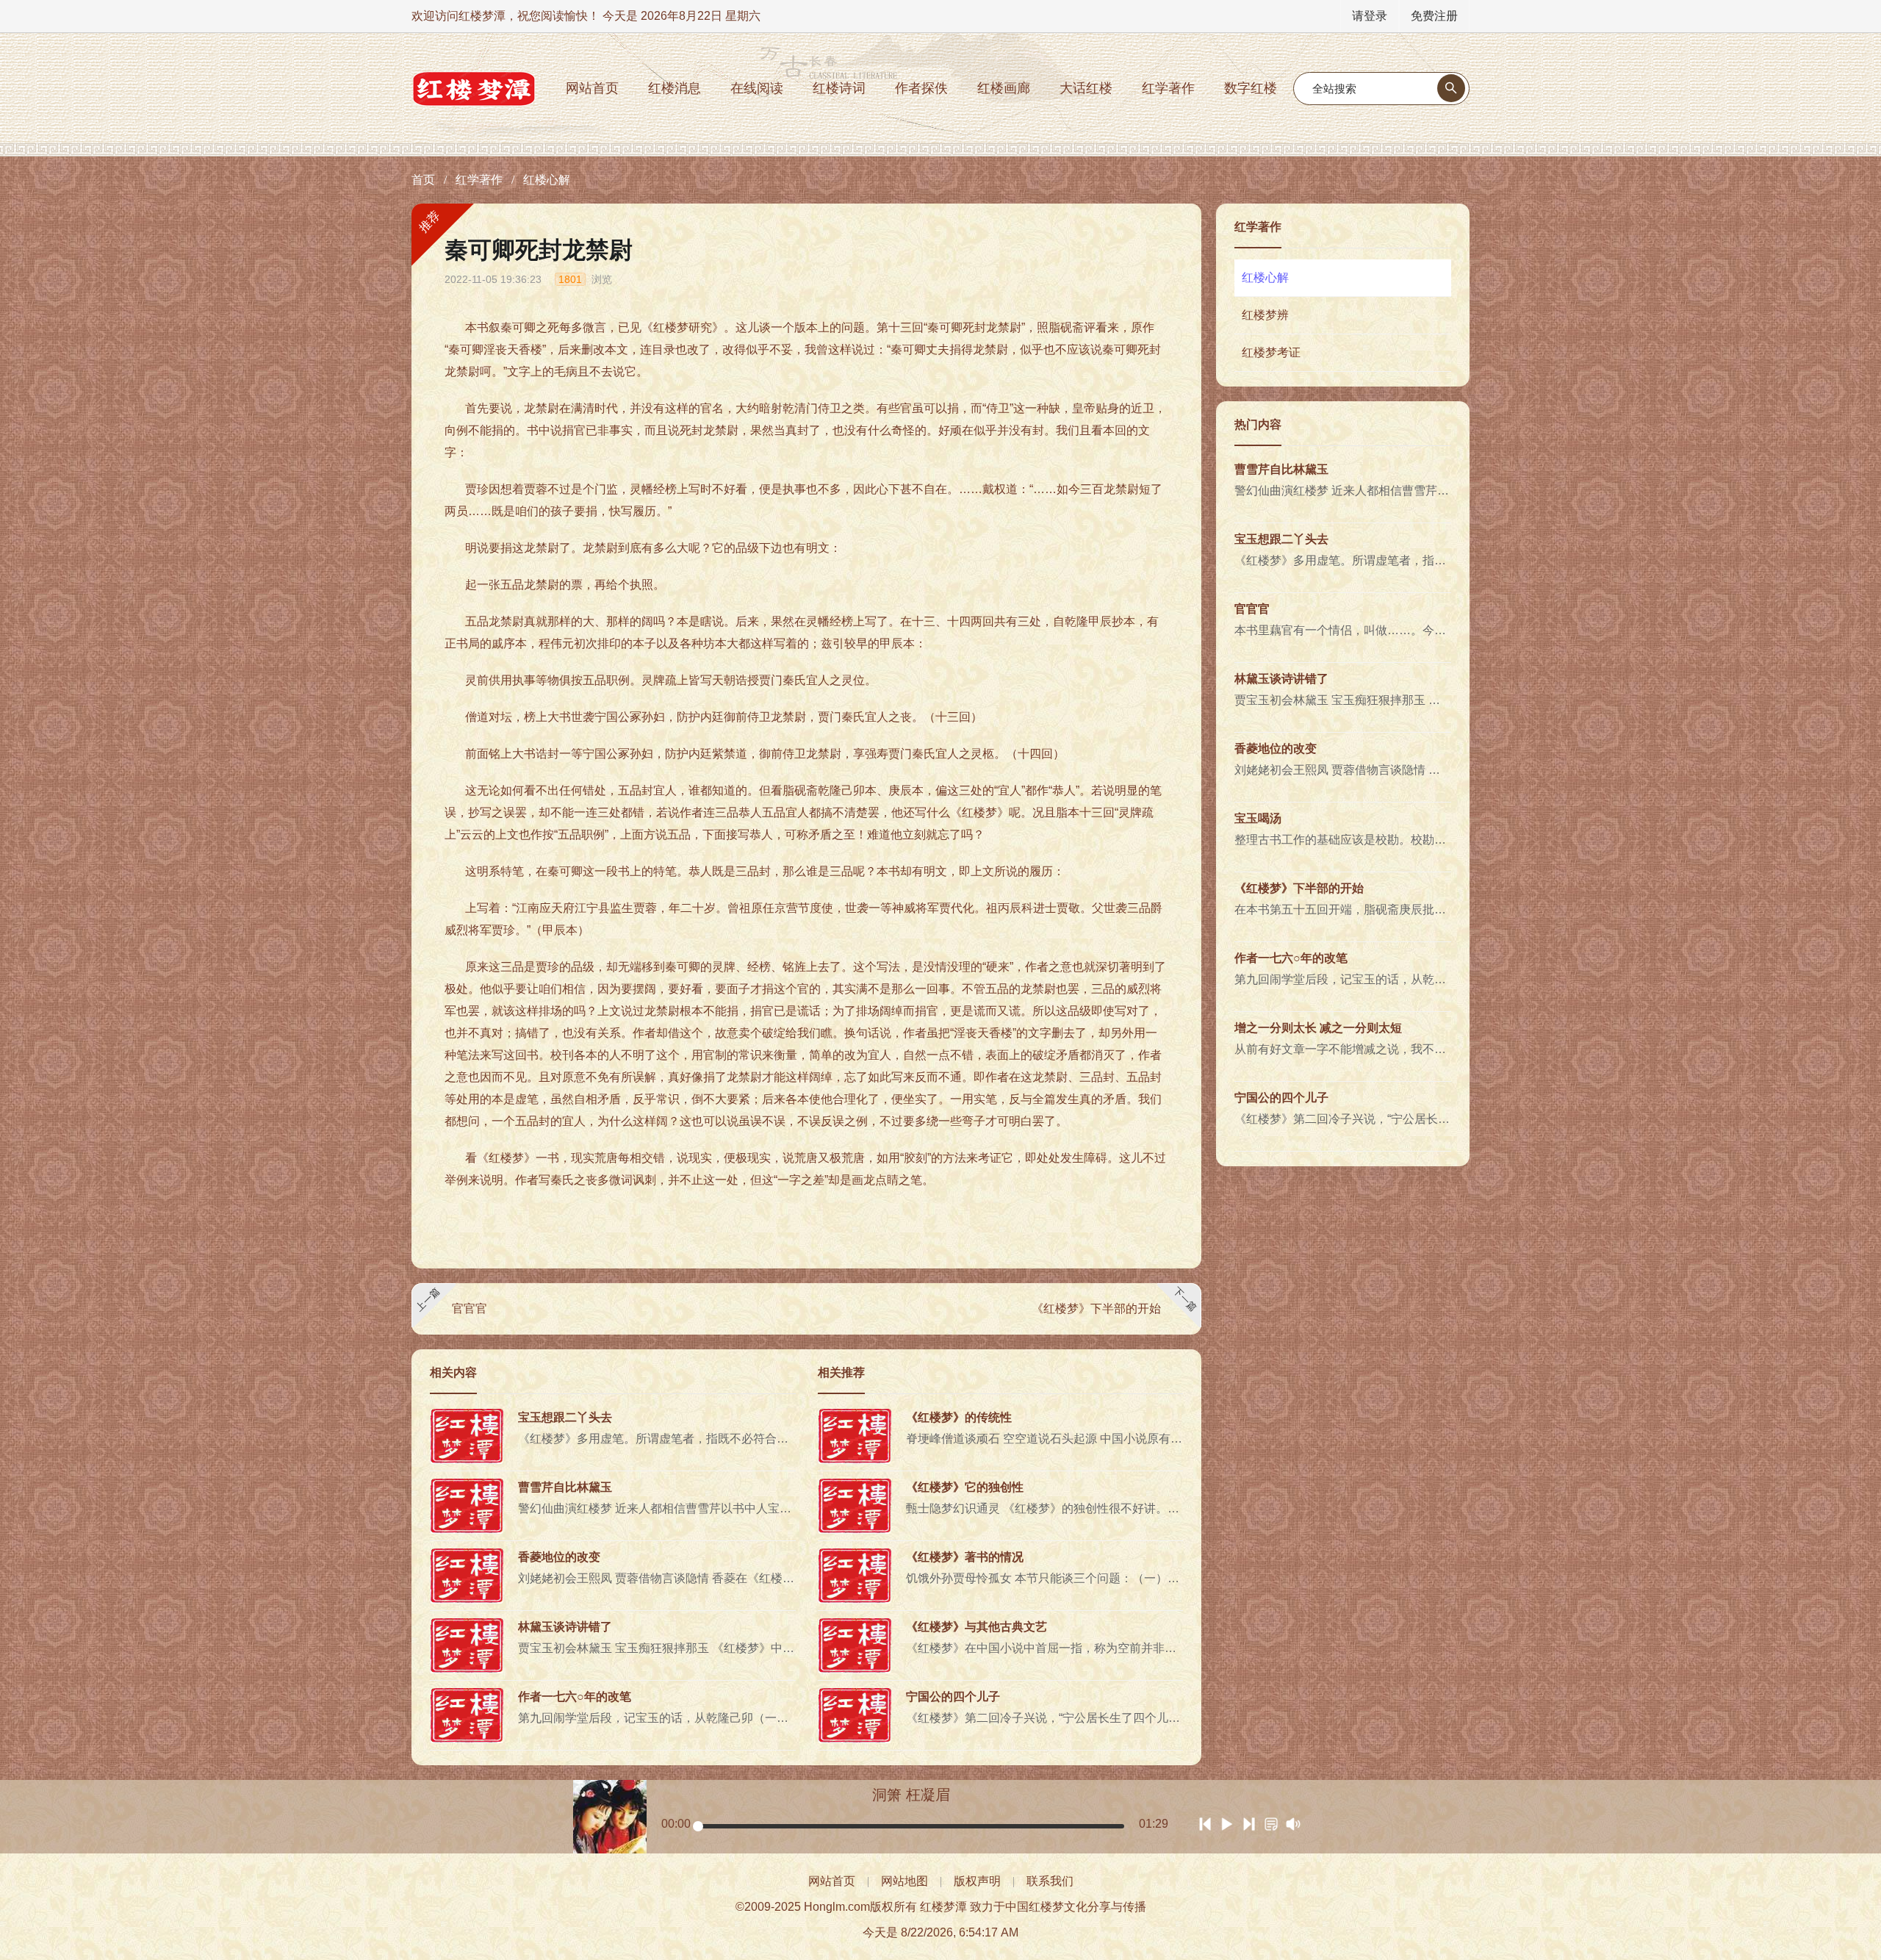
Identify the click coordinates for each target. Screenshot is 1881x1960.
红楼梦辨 (1265, 315)
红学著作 (1168, 88)
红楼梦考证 (1271, 352)
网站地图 (904, 1881)
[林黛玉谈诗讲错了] (467, 1645)
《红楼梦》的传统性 (959, 1417)
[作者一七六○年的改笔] (467, 1715)
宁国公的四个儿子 (953, 1697)
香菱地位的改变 (559, 1557)
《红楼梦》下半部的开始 (1096, 1309)
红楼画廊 (1004, 88)
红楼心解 (547, 180)
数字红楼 (1251, 88)
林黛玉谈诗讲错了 (565, 1627)
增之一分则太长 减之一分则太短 (1318, 1028)
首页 (423, 180)
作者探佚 (921, 88)
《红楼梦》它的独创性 (965, 1487)
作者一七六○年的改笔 (575, 1697)
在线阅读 (757, 88)
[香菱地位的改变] (467, 1575)
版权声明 (977, 1881)
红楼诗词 (839, 88)
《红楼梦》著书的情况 (965, 1557)
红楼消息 (675, 88)
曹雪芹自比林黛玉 (565, 1487)
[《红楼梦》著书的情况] (855, 1575)
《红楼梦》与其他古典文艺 (977, 1627)
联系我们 (1050, 1881)
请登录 (1370, 16)
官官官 (470, 1309)
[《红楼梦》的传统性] (855, 1436)
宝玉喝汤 (1258, 818)
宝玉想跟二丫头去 (565, 1417)
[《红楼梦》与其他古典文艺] (855, 1645)
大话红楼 (1086, 88)
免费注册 (1434, 16)
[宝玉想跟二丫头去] (467, 1436)
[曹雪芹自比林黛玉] (467, 1505)
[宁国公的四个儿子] (855, 1715)
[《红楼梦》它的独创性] (855, 1505)
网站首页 (592, 88)
